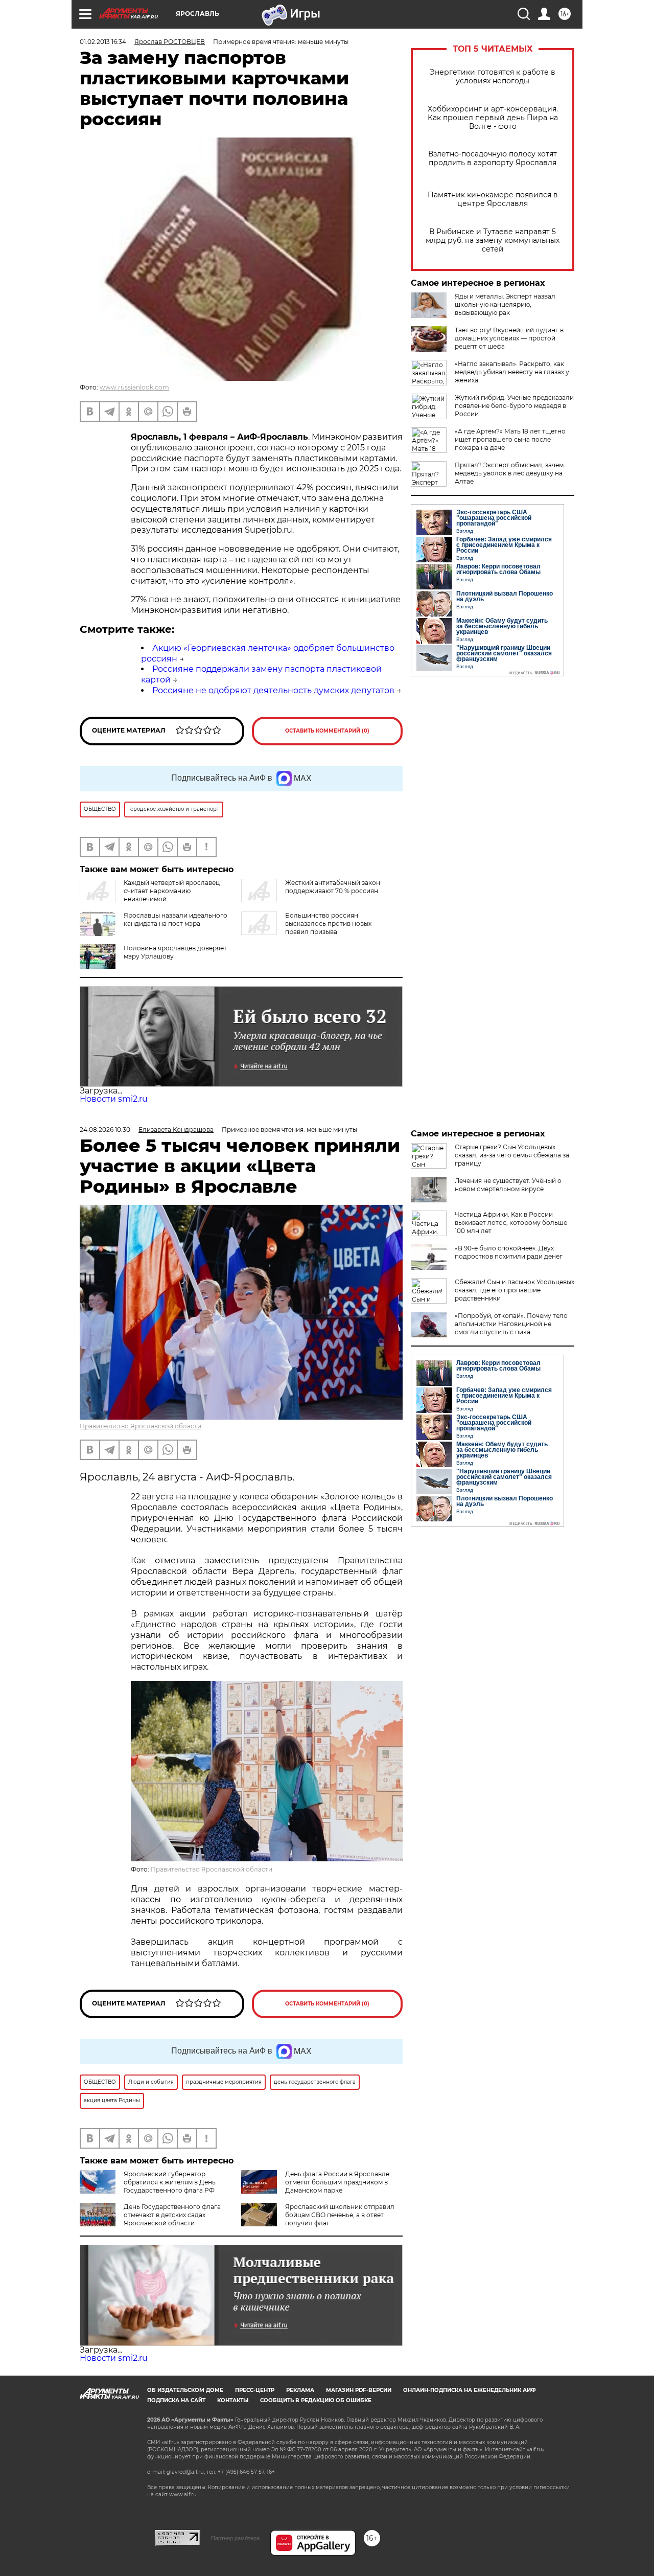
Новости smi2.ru (114, 1099)
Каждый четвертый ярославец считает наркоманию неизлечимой (172, 891)
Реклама (300, 2390)
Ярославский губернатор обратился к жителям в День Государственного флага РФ (170, 2182)
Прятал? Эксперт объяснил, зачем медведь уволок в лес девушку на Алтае (509, 473)
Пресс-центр (255, 2390)
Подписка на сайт (176, 2400)
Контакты (233, 2400)
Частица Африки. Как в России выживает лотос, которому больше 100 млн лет (511, 1223)
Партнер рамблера (235, 2538)
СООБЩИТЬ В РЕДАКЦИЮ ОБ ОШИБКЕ (316, 2400)
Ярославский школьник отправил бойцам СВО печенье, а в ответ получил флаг (340, 2215)
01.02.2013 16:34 (103, 42)
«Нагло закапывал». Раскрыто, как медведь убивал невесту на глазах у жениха (512, 372)
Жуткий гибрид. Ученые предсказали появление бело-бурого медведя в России (514, 406)
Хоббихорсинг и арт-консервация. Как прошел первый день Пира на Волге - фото (493, 118)
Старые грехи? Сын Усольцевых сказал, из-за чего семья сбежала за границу (512, 1155)
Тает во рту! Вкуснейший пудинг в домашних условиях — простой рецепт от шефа (509, 338)
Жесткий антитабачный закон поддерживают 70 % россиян (333, 887)
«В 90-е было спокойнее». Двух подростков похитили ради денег (509, 1252)
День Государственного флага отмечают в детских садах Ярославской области (172, 2215)
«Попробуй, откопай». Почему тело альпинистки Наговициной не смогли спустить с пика (511, 1324)
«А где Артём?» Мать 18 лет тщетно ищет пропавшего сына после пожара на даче (510, 439)
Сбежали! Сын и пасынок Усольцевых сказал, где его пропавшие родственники (515, 1290)
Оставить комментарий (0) (327, 731)
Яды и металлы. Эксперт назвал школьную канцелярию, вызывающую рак (505, 304)
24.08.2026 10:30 (105, 1130)
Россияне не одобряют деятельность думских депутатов (273, 690)
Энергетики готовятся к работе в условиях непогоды (493, 77)
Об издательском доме (185, 2390)
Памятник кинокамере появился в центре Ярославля (493, 199)
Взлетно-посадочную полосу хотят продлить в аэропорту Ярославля (493, 158)
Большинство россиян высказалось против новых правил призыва (328, 924)
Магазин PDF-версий (359, 2390)
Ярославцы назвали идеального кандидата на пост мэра (176, 919)
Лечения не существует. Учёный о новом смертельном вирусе (508, 1185)
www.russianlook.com (134, 387)
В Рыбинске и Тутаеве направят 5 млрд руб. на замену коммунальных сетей (493, 241)
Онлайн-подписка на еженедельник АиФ (470, 2390)
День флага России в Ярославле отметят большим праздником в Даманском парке (337, 2182)
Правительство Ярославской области (141, 1426)
